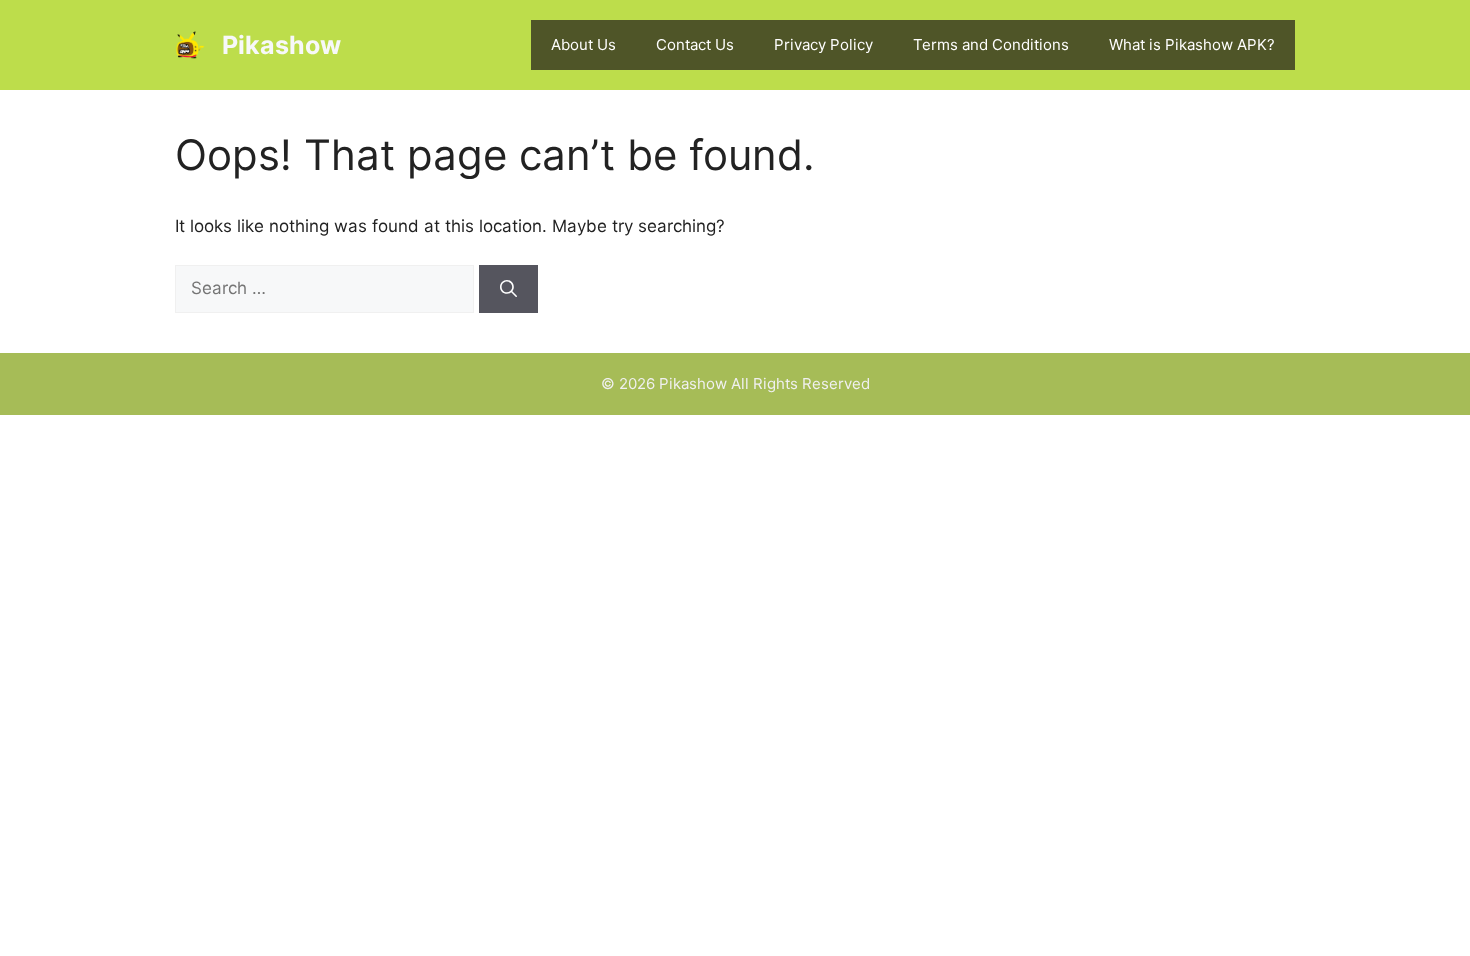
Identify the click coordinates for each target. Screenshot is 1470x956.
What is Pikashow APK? (1192, 44)
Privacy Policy (823, 44)
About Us (583, 44)
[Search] (508, 289)
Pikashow (281, 45)
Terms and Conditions (991, 44)
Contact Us (695, 44)
